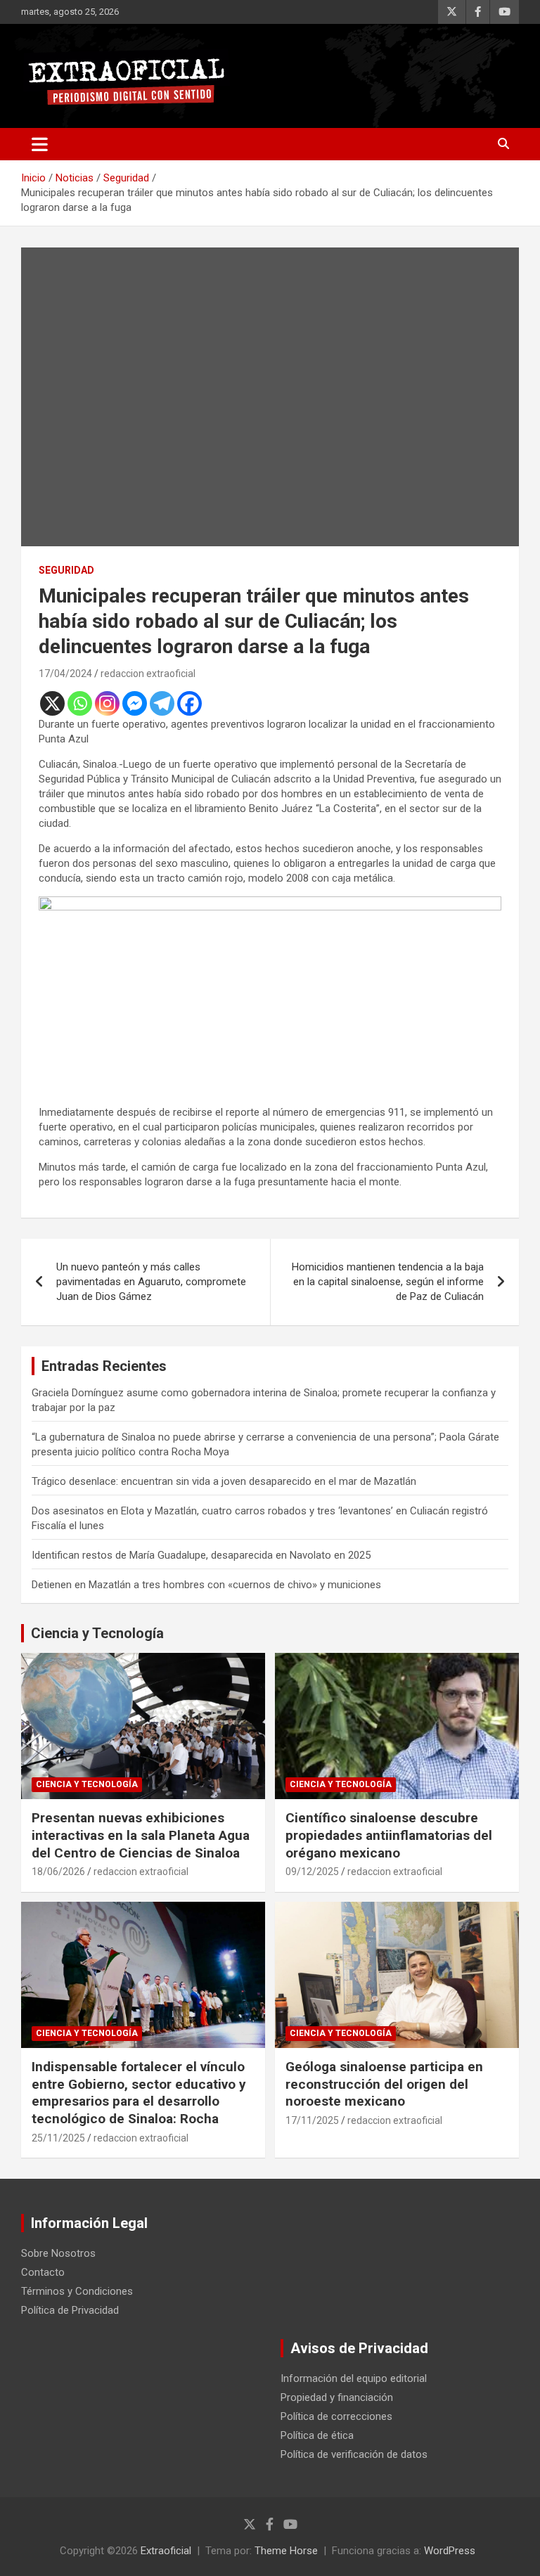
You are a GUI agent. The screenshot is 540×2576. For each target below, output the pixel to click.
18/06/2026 (58, 1872)
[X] (52, 703)
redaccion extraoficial (148, 674)
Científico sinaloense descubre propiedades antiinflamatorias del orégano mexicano (389, 1835)
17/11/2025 (312, 2120)
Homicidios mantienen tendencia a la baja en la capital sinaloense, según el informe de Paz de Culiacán (388, 1282)
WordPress (450, 2551)
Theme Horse (286, 2551)
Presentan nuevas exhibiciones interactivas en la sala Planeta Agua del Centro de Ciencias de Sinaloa (141, 1835)
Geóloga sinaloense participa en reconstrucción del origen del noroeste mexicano (384, 2084)
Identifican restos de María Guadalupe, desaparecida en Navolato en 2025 (201, 1555)
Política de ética (317, 2435)
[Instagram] (107, 703)
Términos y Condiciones (77, 2291)
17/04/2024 (65, 674)
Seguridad (66, 570)
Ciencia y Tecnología (97, 1633)
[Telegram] (162, 703)
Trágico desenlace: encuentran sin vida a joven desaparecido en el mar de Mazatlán (224, 1481)
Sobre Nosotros (58, 2253)
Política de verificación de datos (354, 2454)
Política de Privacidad (70, 2310)
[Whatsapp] (80, 703)
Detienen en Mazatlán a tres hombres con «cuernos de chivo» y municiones (206, 1585)
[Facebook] (189, 703)
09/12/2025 (312, 1872)
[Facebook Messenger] (135, 703)
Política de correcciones (336, 2416)
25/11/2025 (58, 2138)
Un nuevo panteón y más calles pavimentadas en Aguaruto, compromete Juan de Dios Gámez (151, 1282)
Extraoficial (166, 2551)
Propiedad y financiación (337, 2397)
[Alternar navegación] (40, 144)
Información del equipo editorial (354, 2378)
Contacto (43, 2272)
